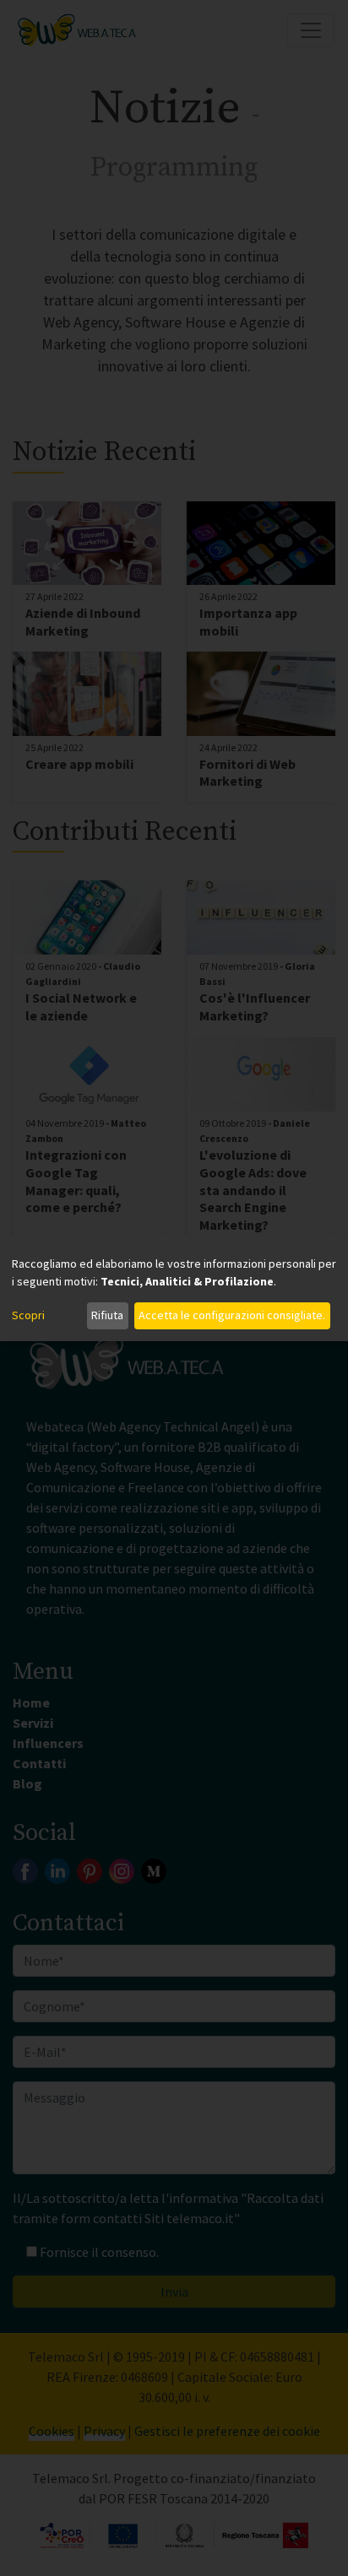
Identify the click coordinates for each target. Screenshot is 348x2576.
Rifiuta (107, 1315)
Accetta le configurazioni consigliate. (232, 1315)
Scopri (28, 1315)
